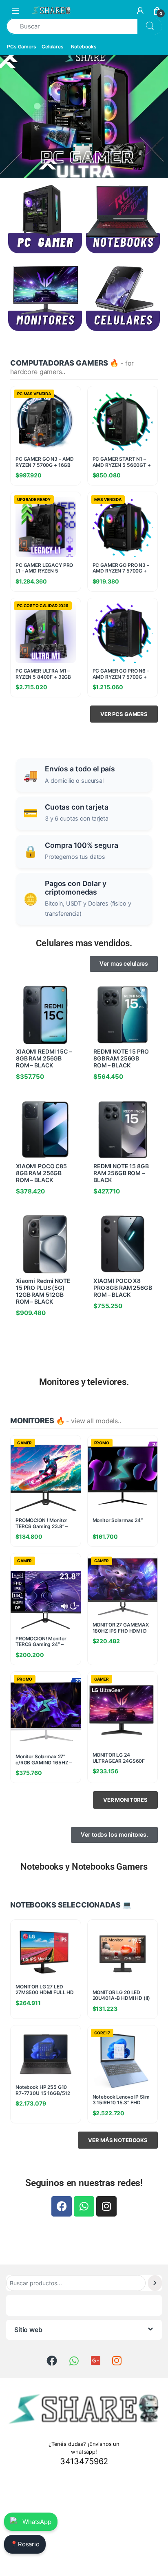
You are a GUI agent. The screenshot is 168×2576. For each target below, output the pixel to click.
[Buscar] (155, 2283)
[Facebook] (62, 2206)
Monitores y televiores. (84, 1382)
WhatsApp (37, 2522)
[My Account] (140, 11)
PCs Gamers (22, 47)
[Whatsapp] (84, 2206)
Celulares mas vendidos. (84, 943)
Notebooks (84, 47)
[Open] (15, 10)
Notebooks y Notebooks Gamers (84, 1867)
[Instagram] (106, 2206)
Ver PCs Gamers (124, 714)
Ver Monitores (125, 1800)
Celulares (53, 47)
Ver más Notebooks (118, 2140)
